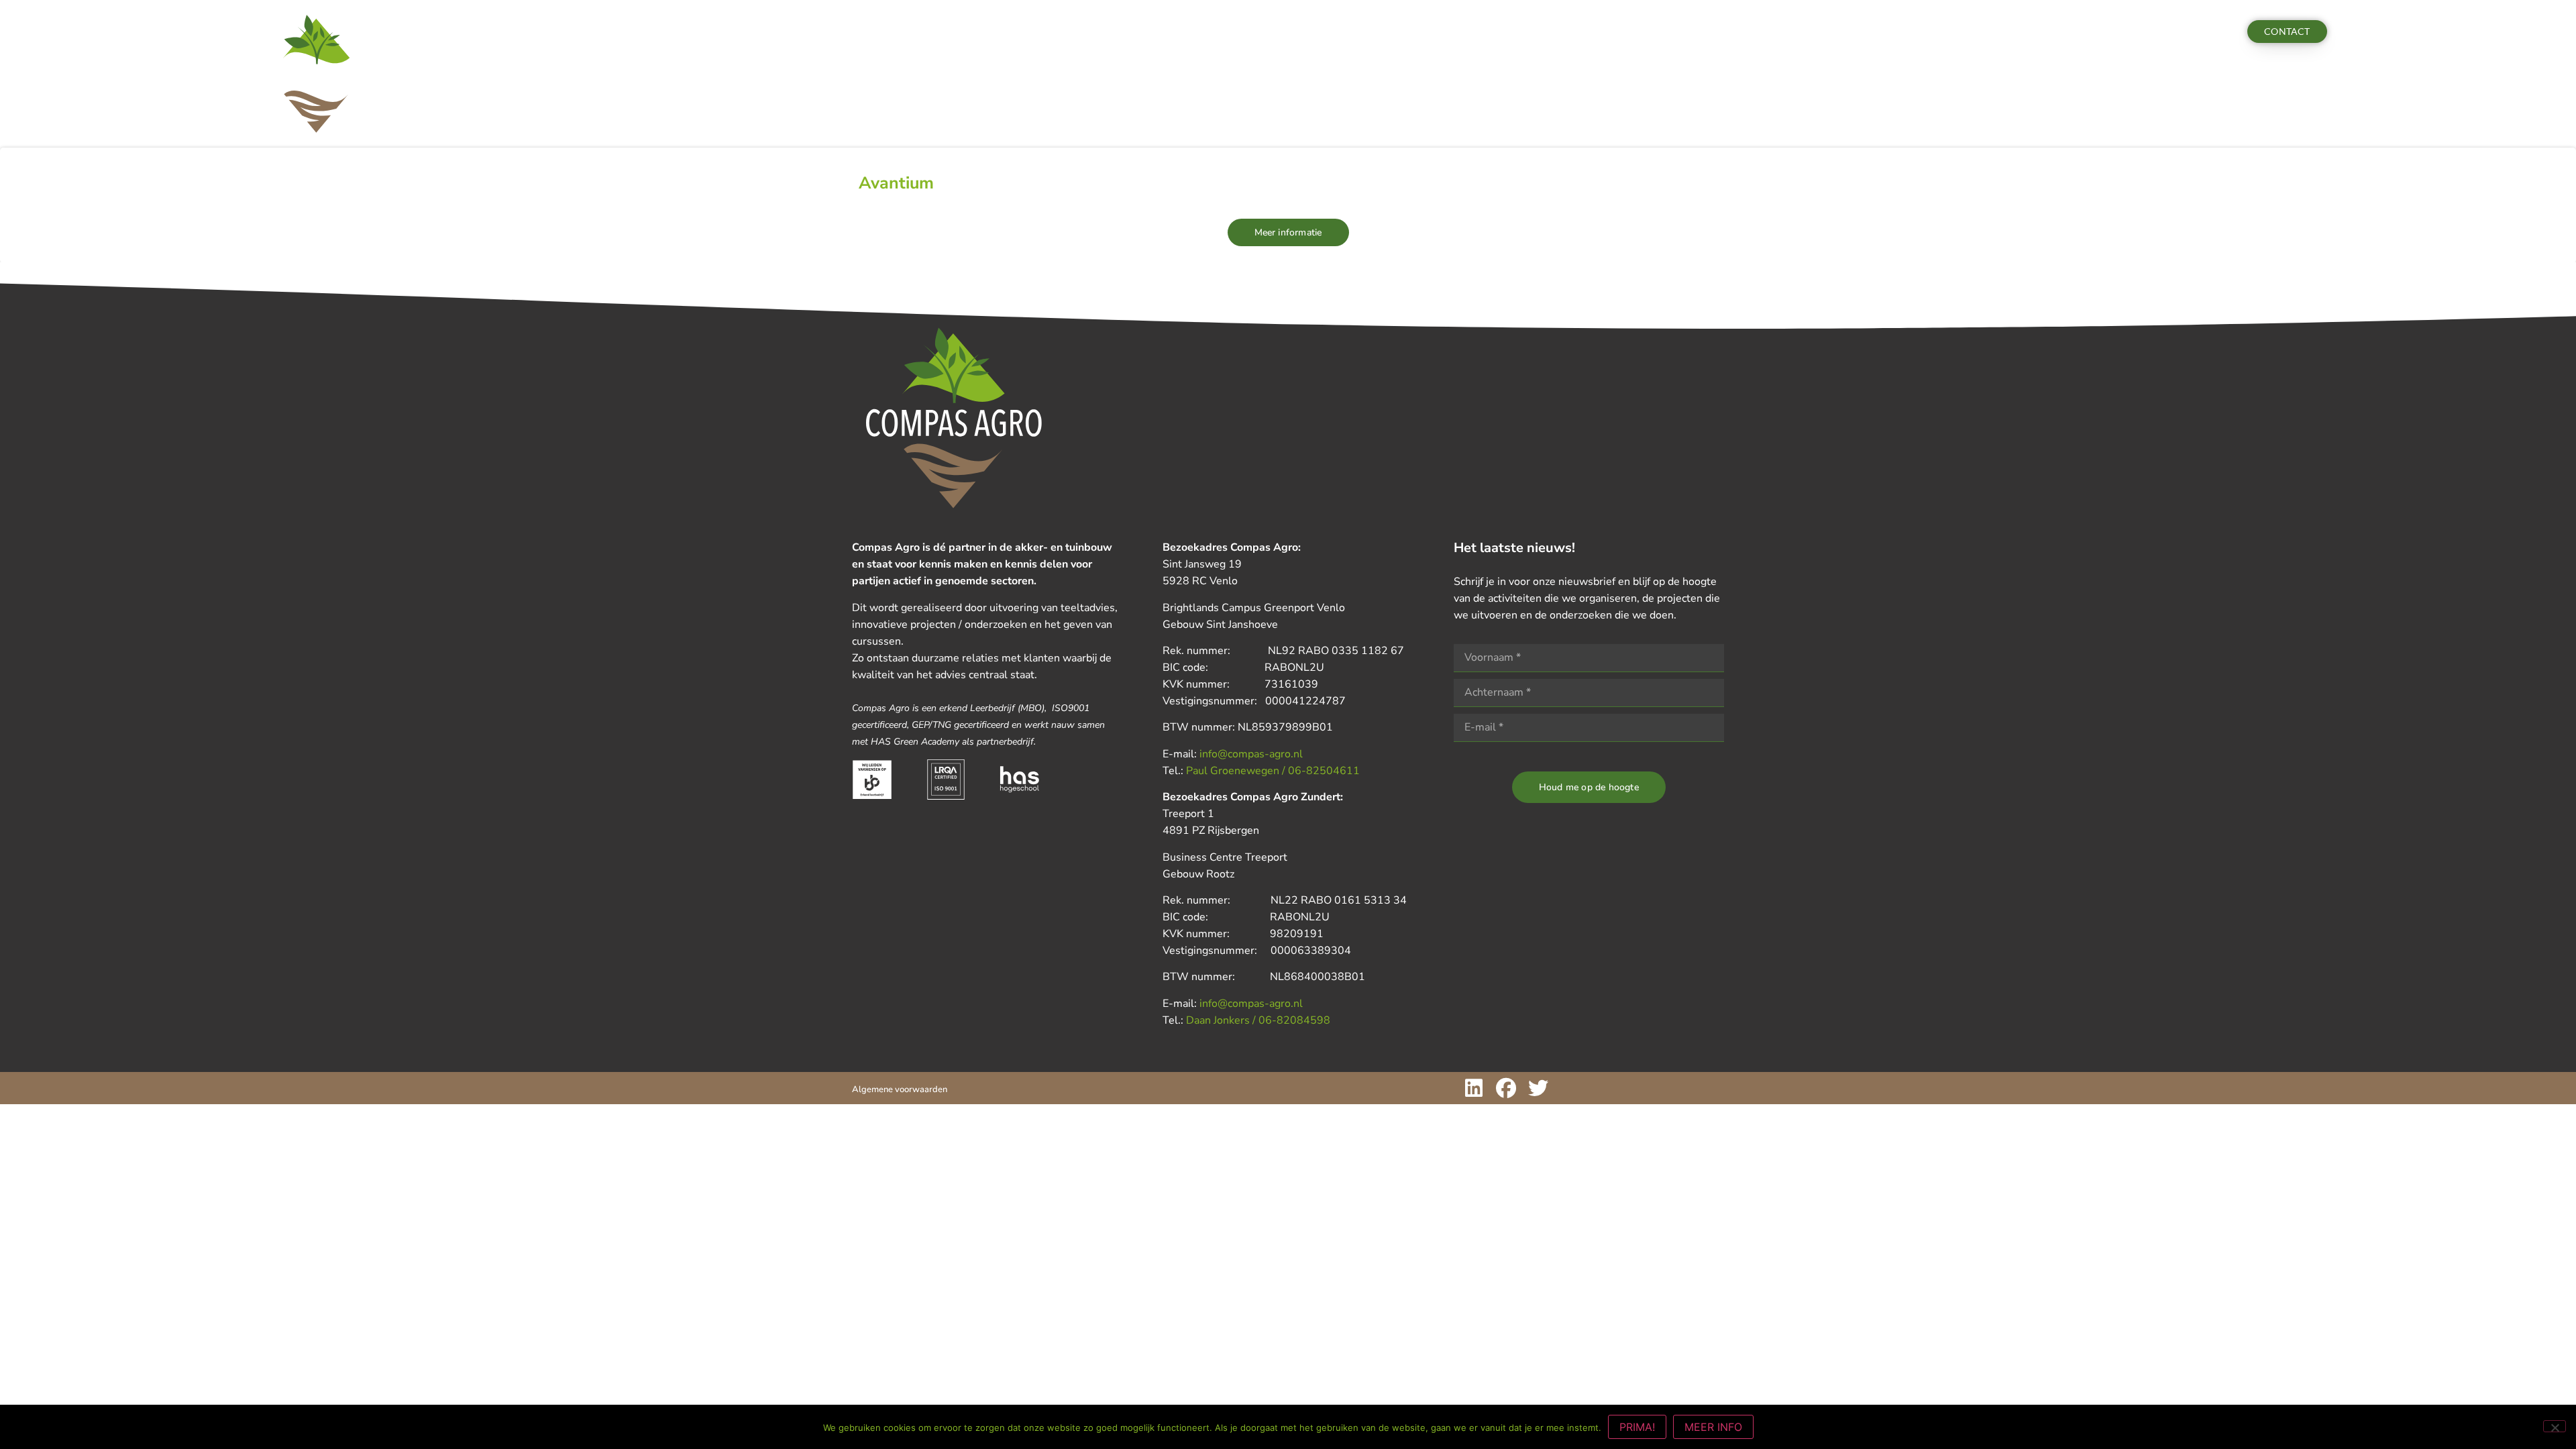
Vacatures (788, 32)
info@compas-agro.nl (1251, 754)
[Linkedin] (1474, 1088)
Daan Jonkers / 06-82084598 (1258, 1020)
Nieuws (668, 32)
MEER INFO (1713, 1427)
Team (724, 32)
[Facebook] (1506, 1088)
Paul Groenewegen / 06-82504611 (1273, 771)
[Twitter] (1538, 1088)
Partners (850, 32)
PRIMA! (1637, 1427)
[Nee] (2555, 1426)
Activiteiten (595, 32)
